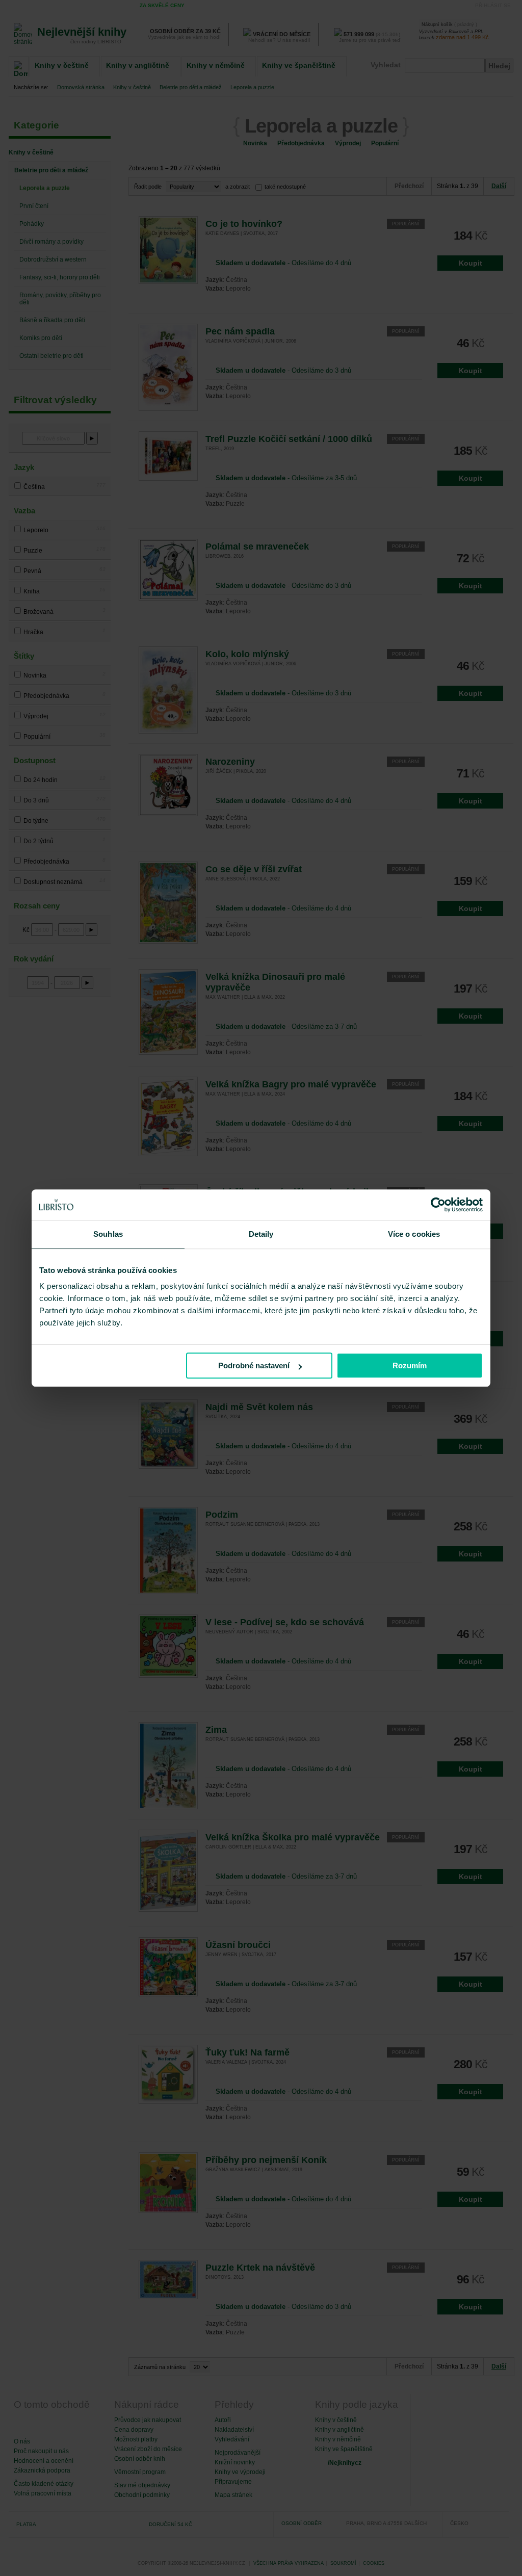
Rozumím (410, 1365)
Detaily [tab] (261, 1234)
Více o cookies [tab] (414, 1234)
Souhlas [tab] (108, 1234)
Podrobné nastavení (254, 1365)
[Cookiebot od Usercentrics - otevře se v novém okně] (438, 1205)
